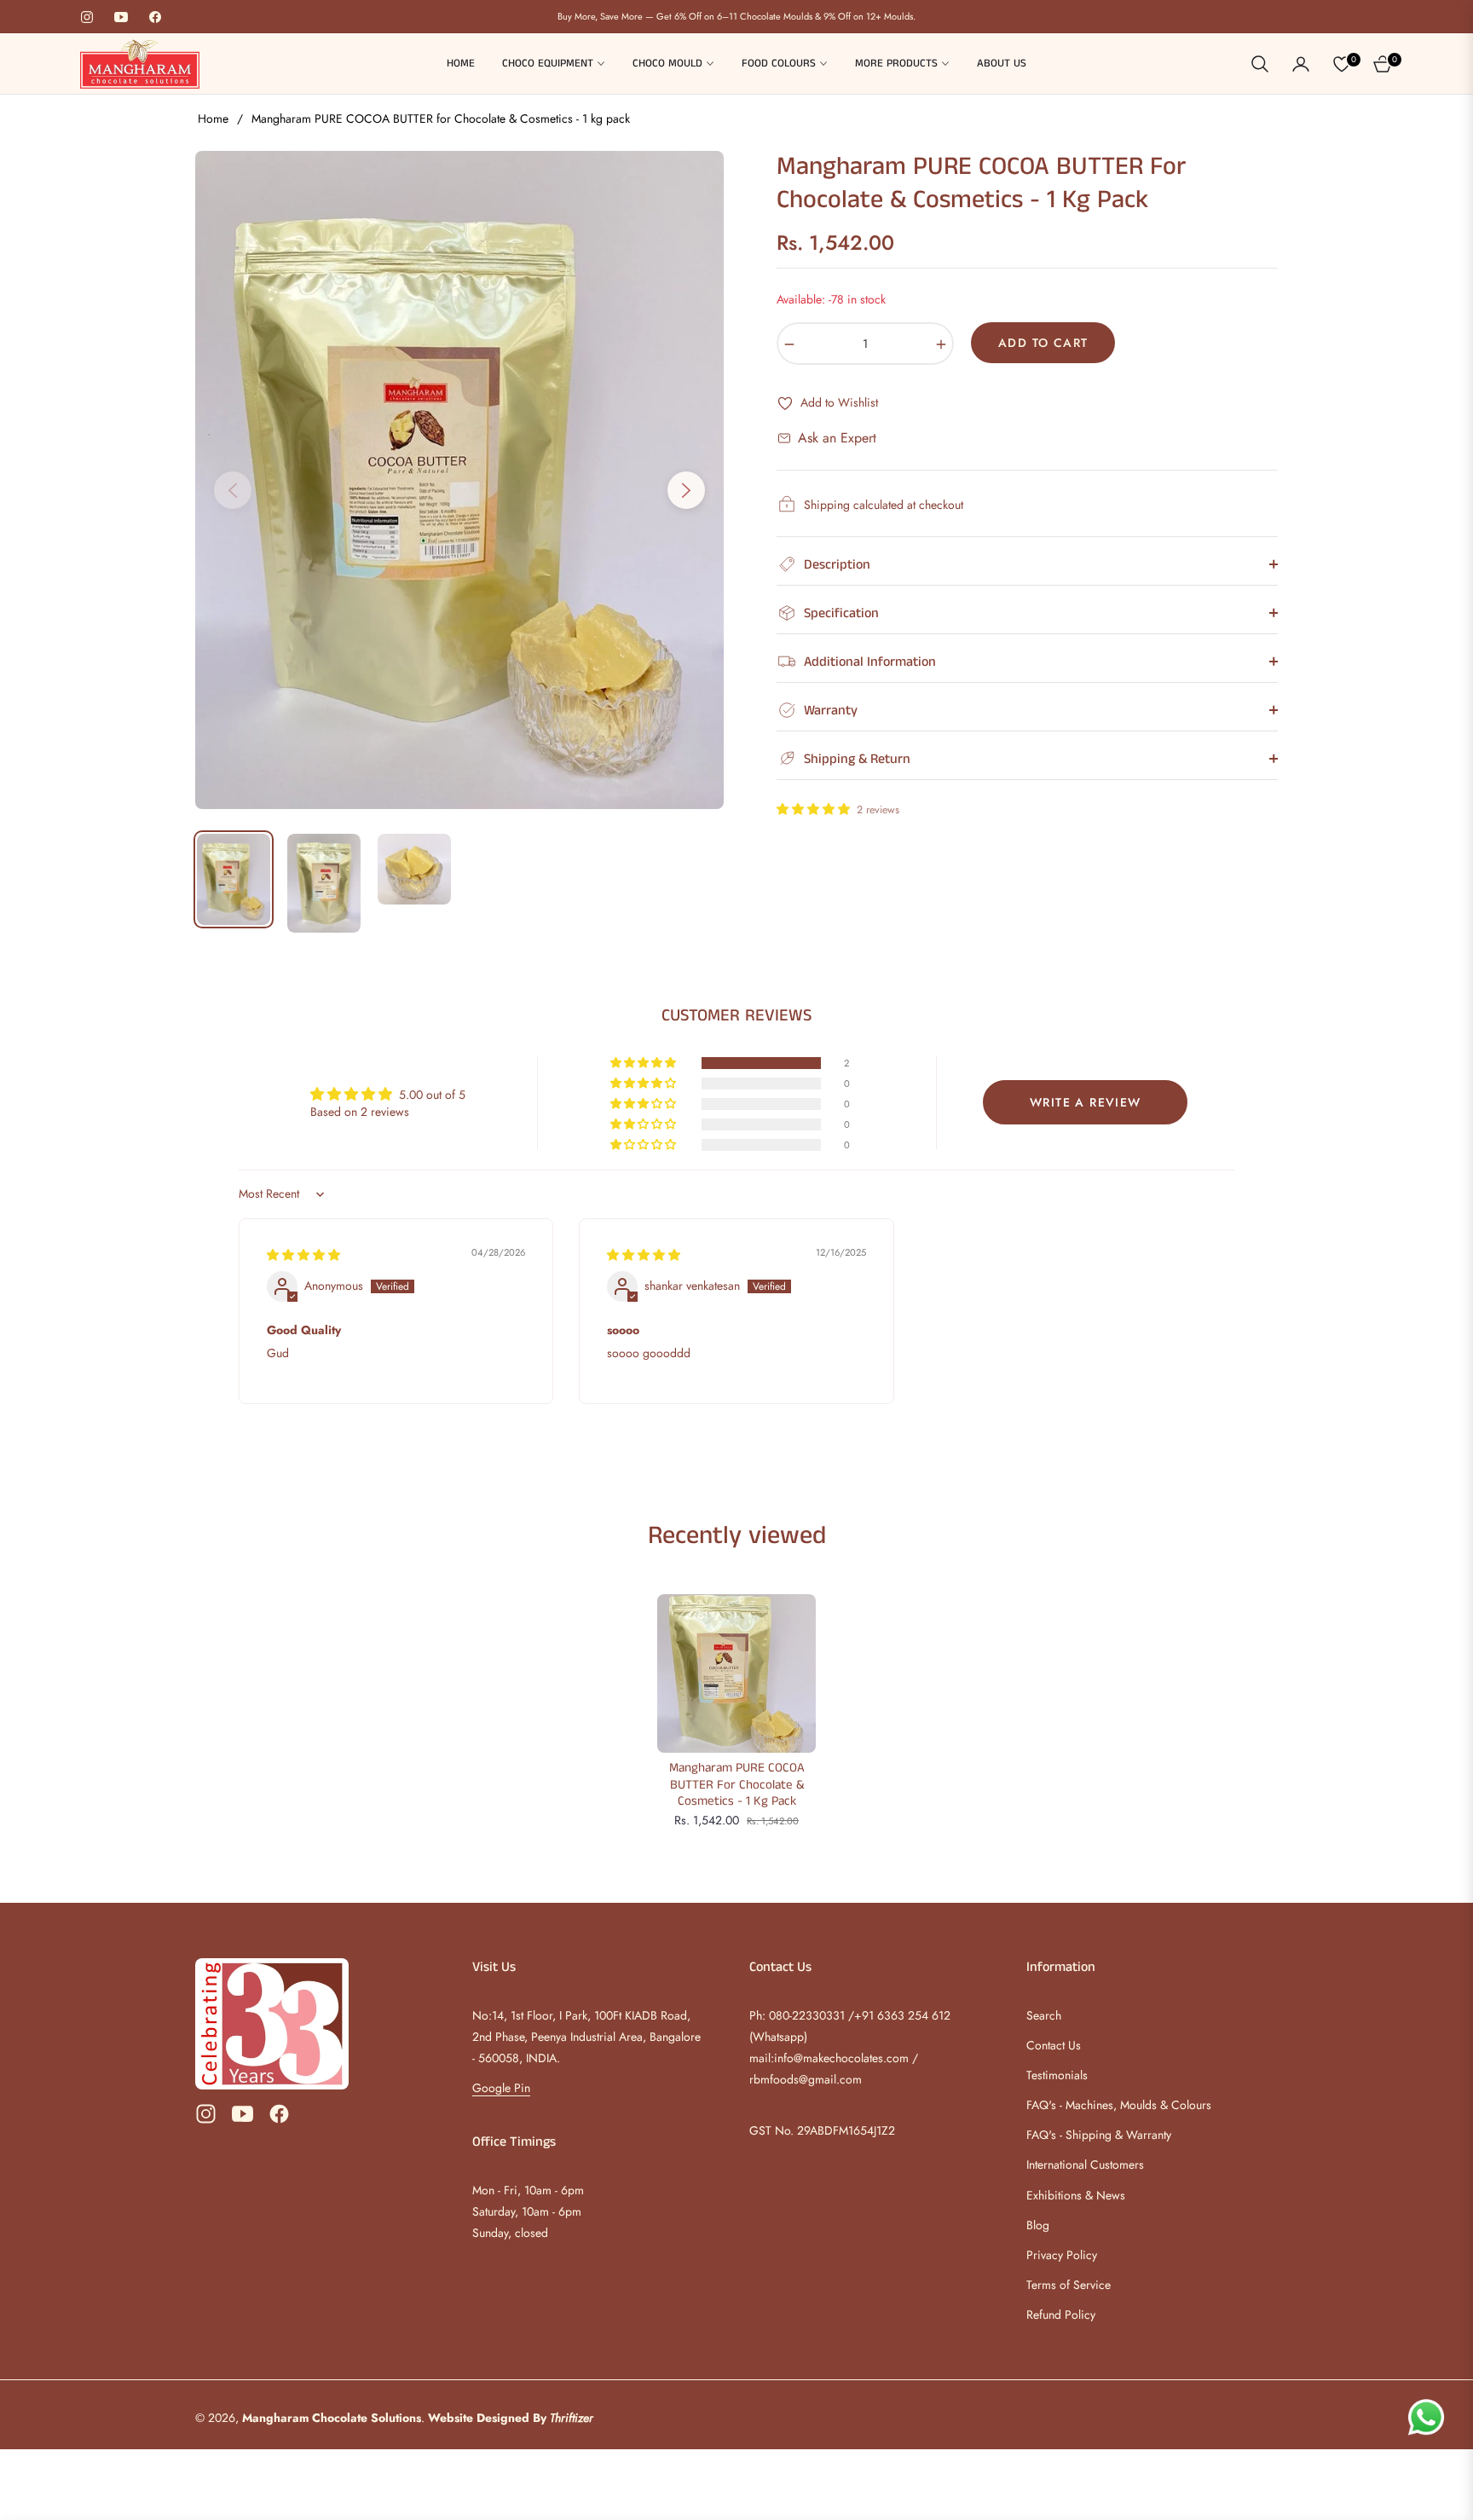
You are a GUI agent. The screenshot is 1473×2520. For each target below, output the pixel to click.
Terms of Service (1069, 2285)
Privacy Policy (1062, 2255)
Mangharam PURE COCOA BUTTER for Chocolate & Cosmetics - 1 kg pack (737, 1785)
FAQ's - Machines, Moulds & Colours (1119, 2105)
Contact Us (1054, 2045)
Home (213, 118)
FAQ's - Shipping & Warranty (1099, 2135)
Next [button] (686, 490)
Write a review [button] (1086, 1102)
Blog (1038, 2225)
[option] (459, 480)
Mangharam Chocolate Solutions (332, 2418)
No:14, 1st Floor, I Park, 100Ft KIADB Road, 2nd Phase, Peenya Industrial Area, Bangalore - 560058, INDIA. (586, 2037)
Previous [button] (233, 490)
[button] (1260, 64)
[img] (303, 1255)
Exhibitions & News (1076, 2195)
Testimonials (1057, 2075)
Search (1044, 2015)
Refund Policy (1061, 2315)
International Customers (1085, 2165)
